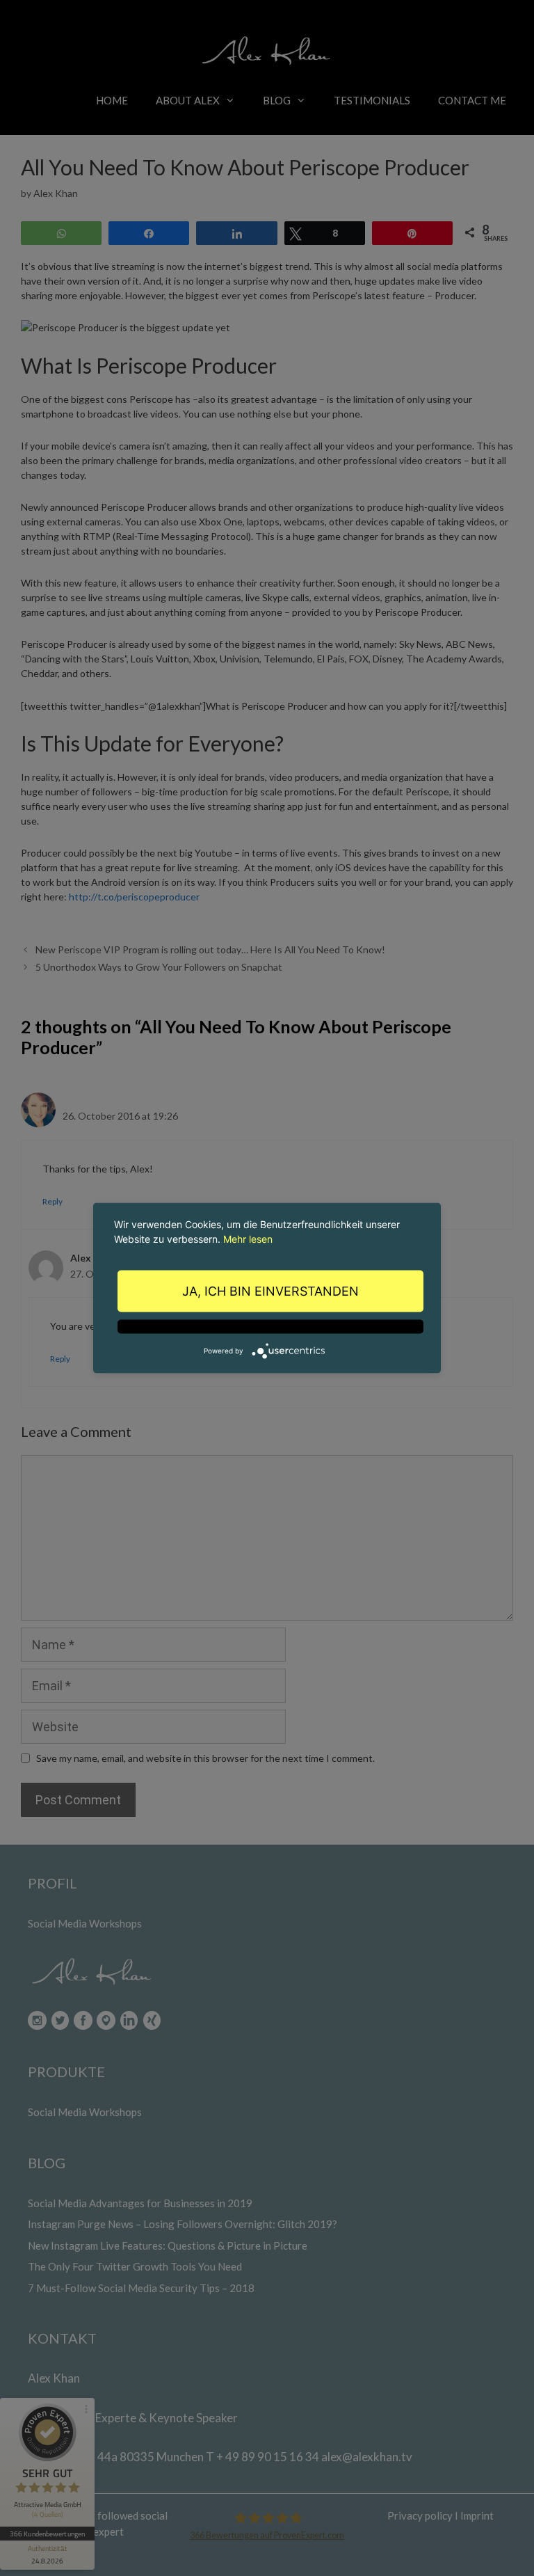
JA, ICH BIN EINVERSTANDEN (270, 1291)
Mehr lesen (248, 1239)
